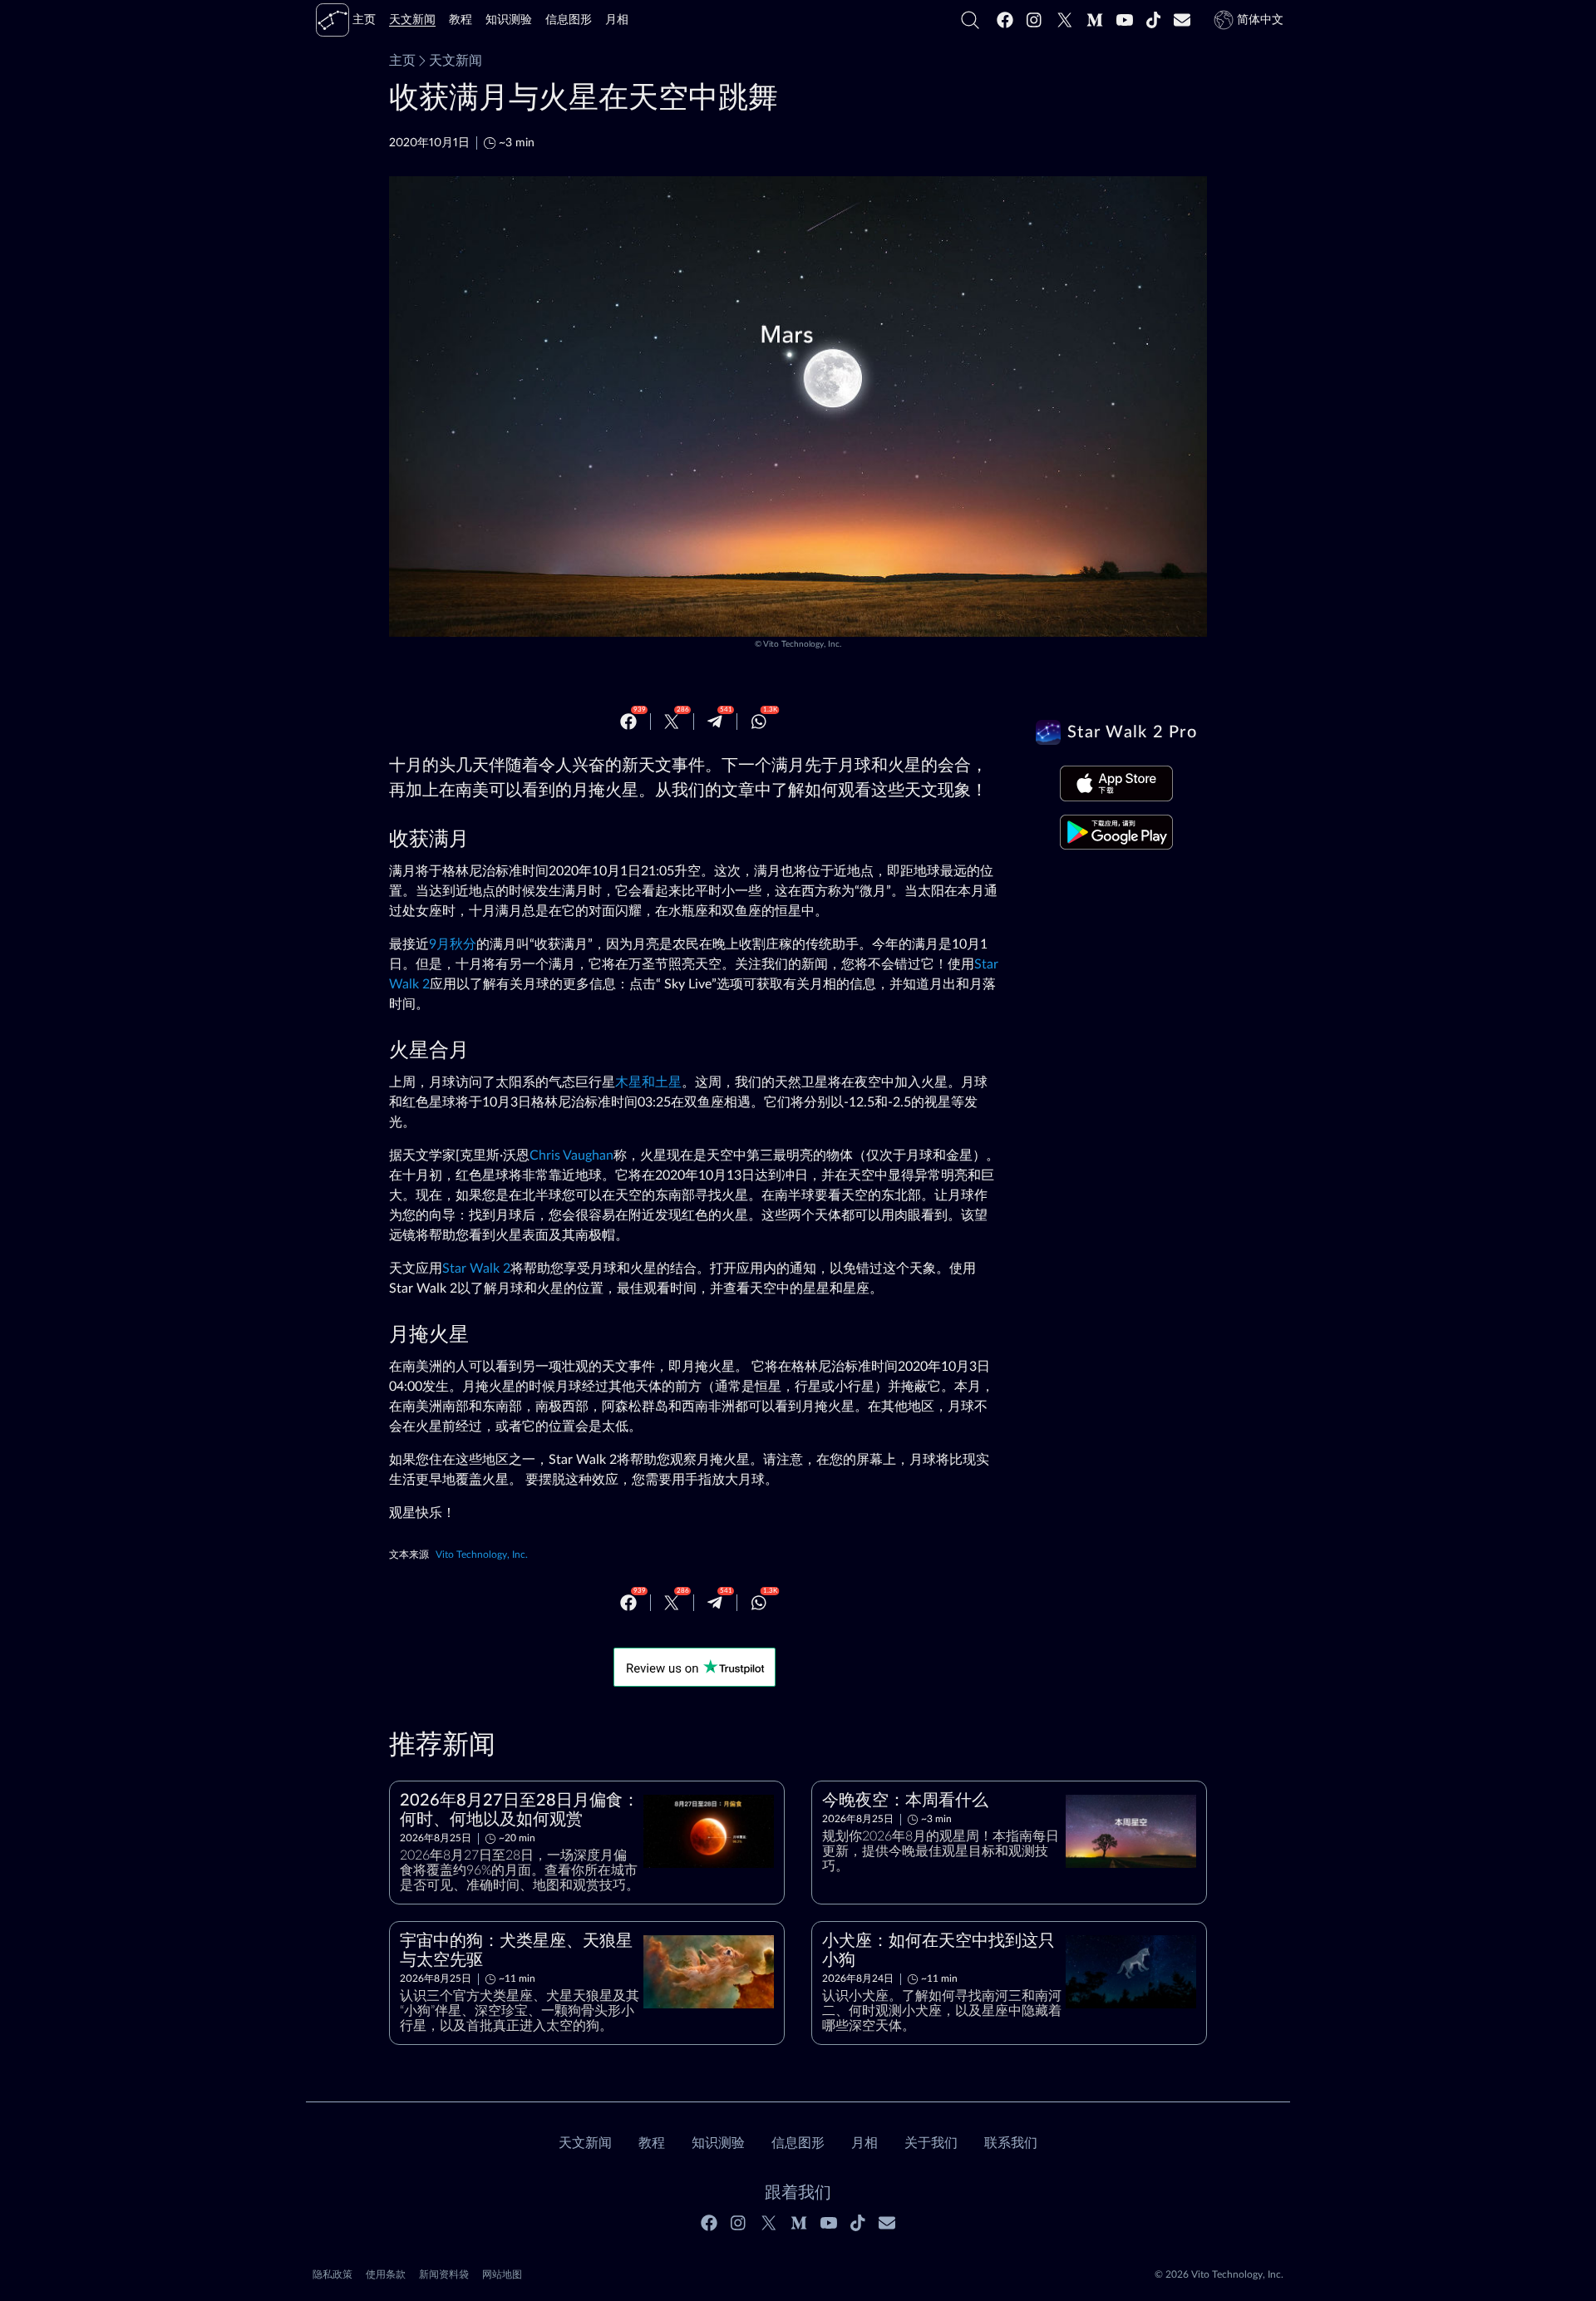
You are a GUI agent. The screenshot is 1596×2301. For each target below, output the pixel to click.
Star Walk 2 (476, 1269)
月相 (864, 2143)
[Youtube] (1125, 20)
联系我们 (1011, 2143)
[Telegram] (715, 722)
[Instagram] (1035, 20)
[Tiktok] (1154, 20)
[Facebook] (1005, 20)
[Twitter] (1065, 20)
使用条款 (386, 2274)
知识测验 (718, 2143)
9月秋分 (453, 944)
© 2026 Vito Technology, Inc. (1219, 2274)
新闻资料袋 (444, 2274)
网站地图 (502, 2274)
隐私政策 (332, 2274)
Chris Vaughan (571, 1155)
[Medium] (1095, 20)
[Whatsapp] (759, 722)
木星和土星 (648, 1082)
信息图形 (798, 2143)
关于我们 (931, 2143)
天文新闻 (456, 61)
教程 (652, 2143)
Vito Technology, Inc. (802, 644)
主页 (402, 61)
